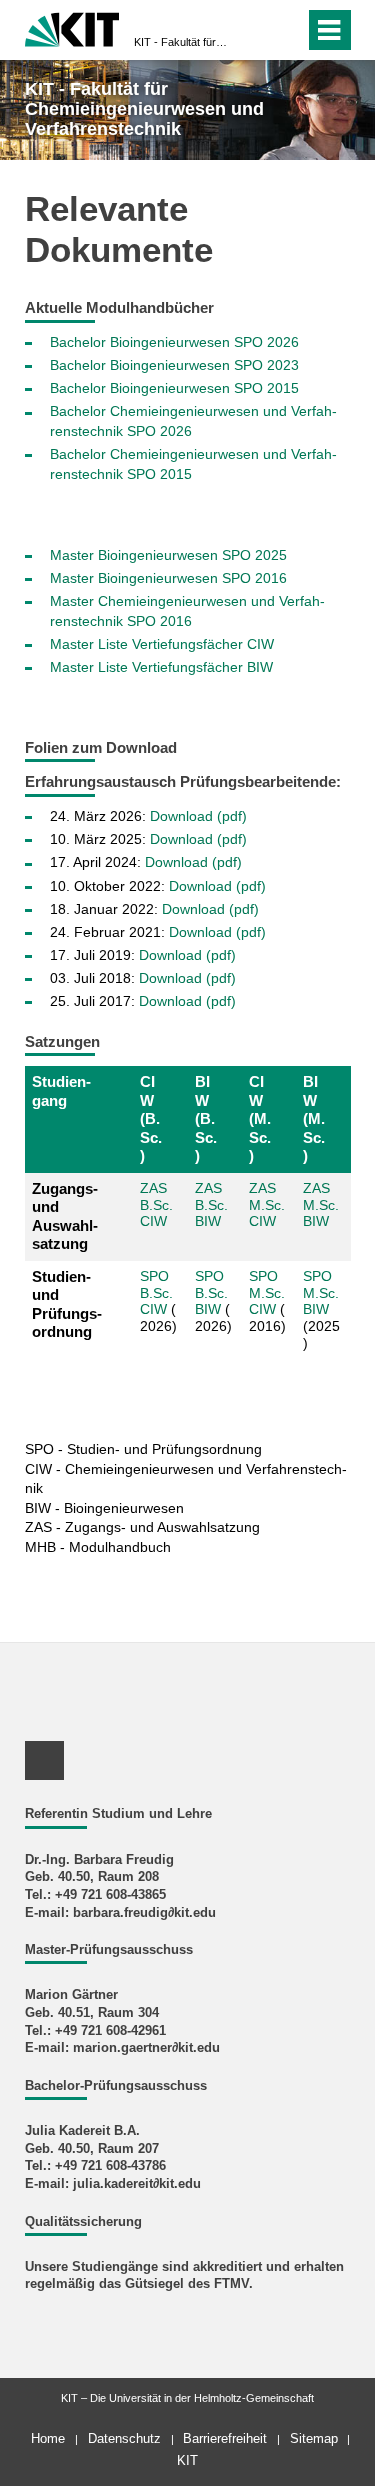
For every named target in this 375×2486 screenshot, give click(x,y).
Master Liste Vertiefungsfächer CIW (162, 644)
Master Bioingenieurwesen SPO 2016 (168, 578)
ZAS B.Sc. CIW (156, 1205)
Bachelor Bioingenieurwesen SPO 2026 (174, 342)
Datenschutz (124, 2438)
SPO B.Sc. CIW (156, 1293)
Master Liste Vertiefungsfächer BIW (161, 667)
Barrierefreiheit (225, 2438)
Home (48, 2438)
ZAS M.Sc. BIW (321, 1205)
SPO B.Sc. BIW (211, 1293)
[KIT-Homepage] (72, 27)
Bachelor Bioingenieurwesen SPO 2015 (174, 388)
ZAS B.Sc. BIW (211, 1205)
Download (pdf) (198, 816)
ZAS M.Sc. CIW (267, 1205)
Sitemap (314, 2438)
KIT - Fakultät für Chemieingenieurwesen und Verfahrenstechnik (181, 42)
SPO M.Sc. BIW (321, 1293)
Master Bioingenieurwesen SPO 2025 (168, 555)
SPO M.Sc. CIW (267, 1293)
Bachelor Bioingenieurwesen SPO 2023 (174, 365)
